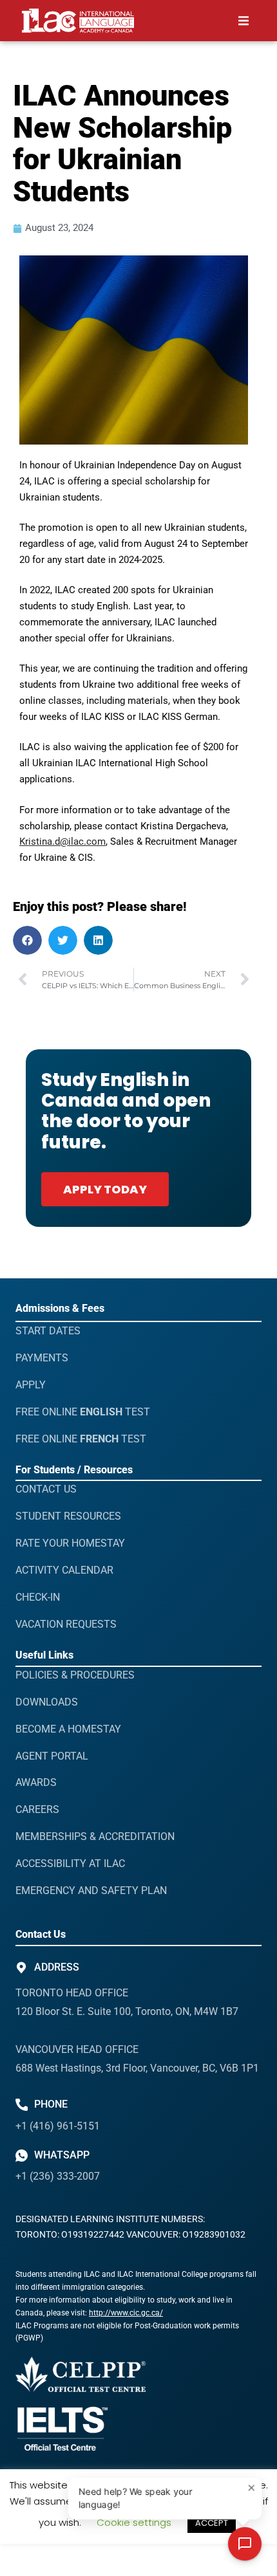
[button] (244, 21)
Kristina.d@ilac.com (62, 842)
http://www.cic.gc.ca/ (126, 2313)
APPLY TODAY (105, 1189)
